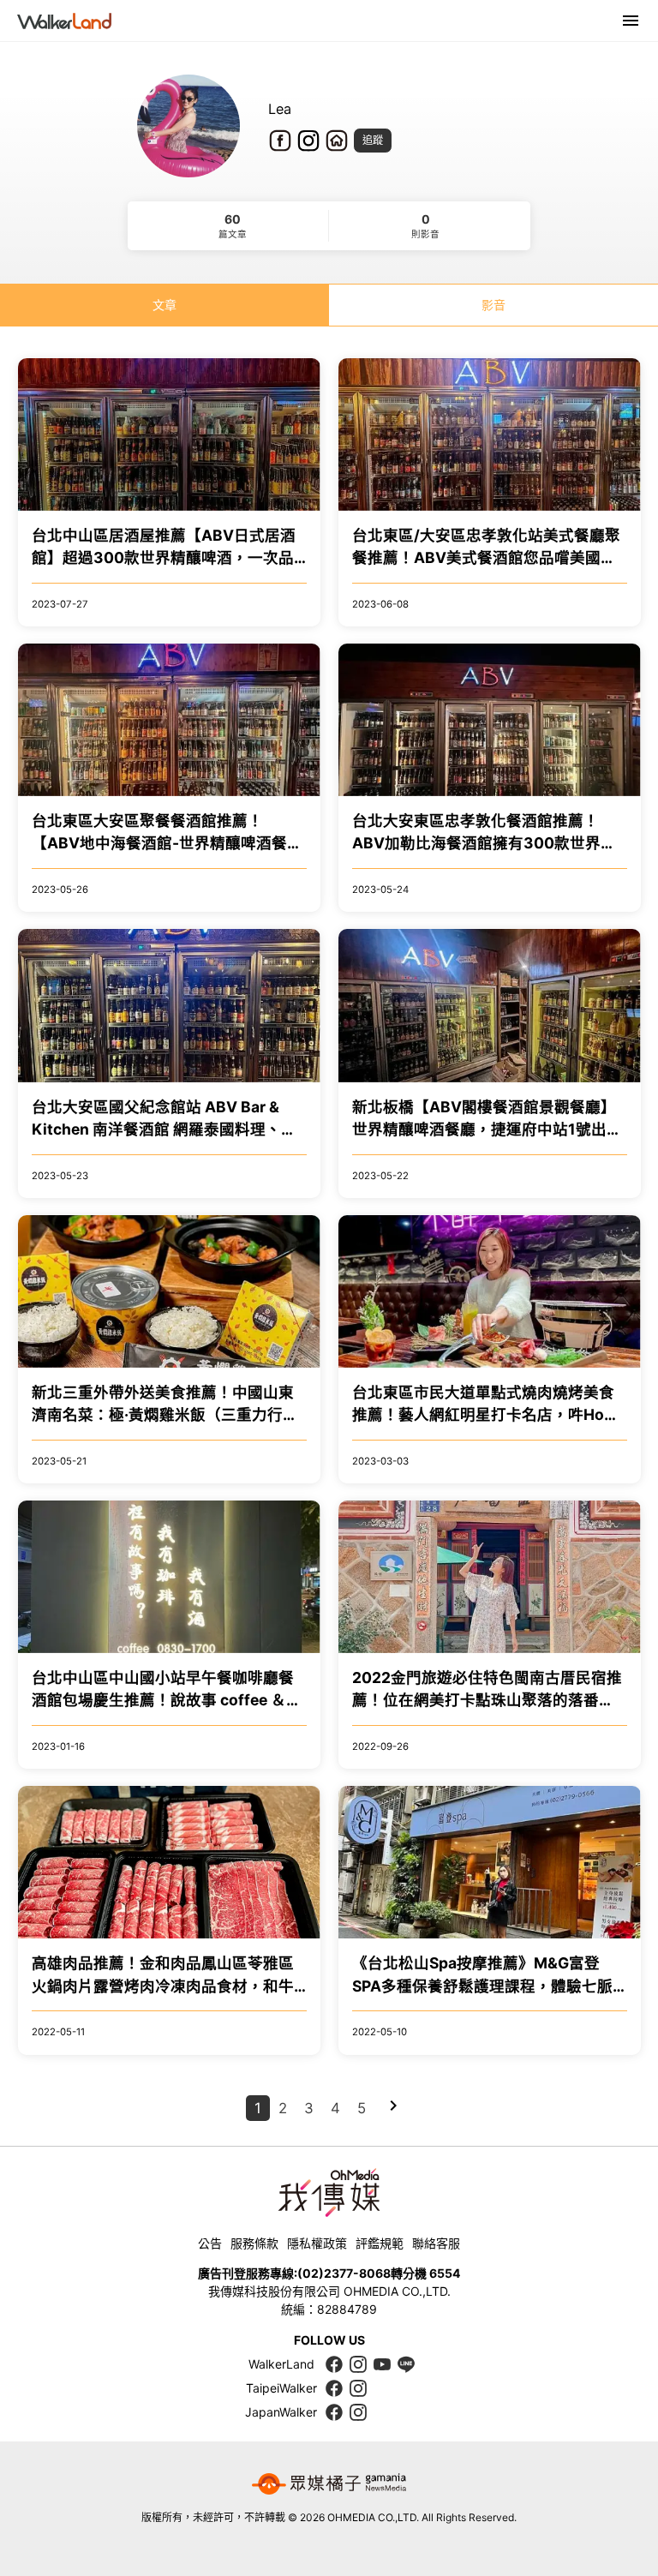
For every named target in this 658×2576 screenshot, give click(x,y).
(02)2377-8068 (344, 2273)
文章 (164, 305)
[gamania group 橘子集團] (329, 2484)
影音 (493, 305)
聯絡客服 (436, 2243)
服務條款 (254, 2243)
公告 (210, 2243)
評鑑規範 (380, 2243)
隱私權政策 (317, 2243)
